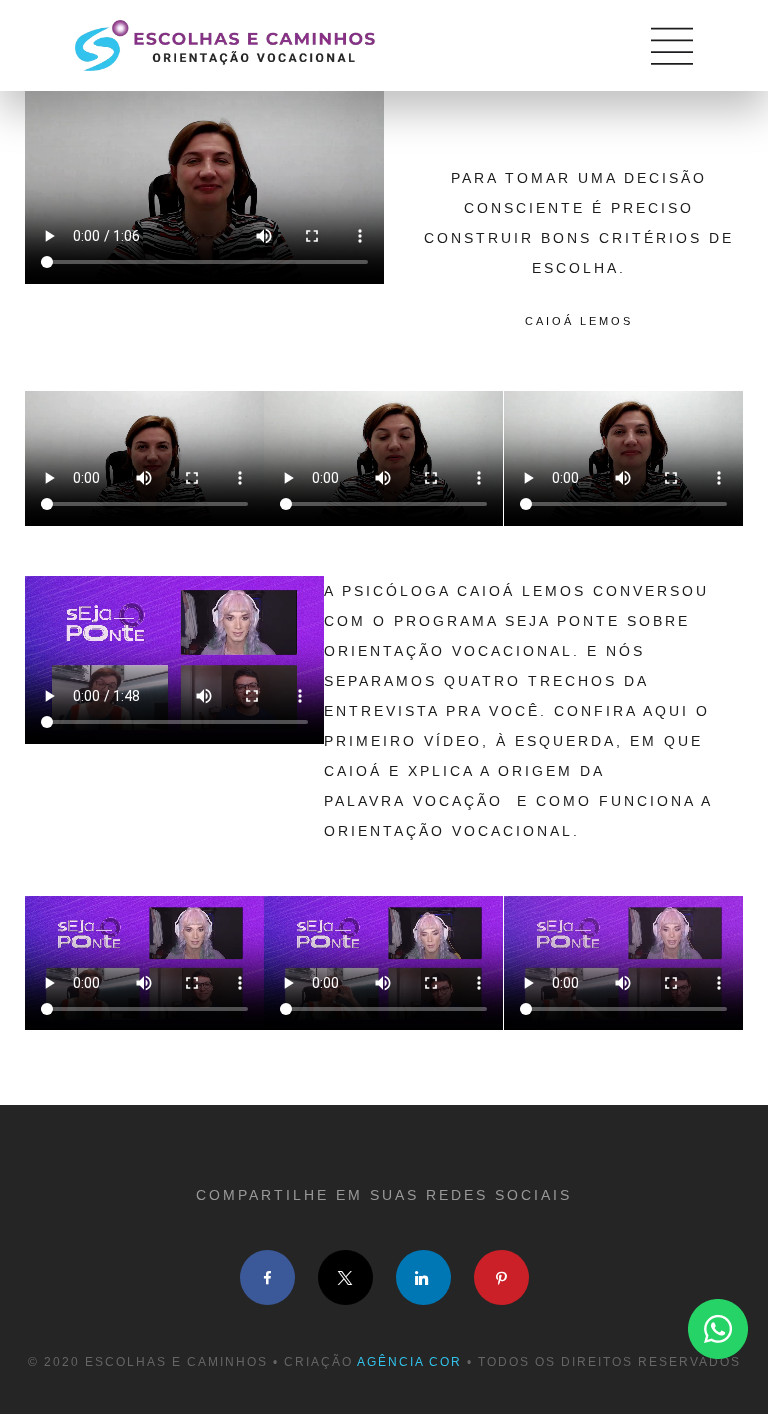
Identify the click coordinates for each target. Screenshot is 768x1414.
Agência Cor (409, 1362)
